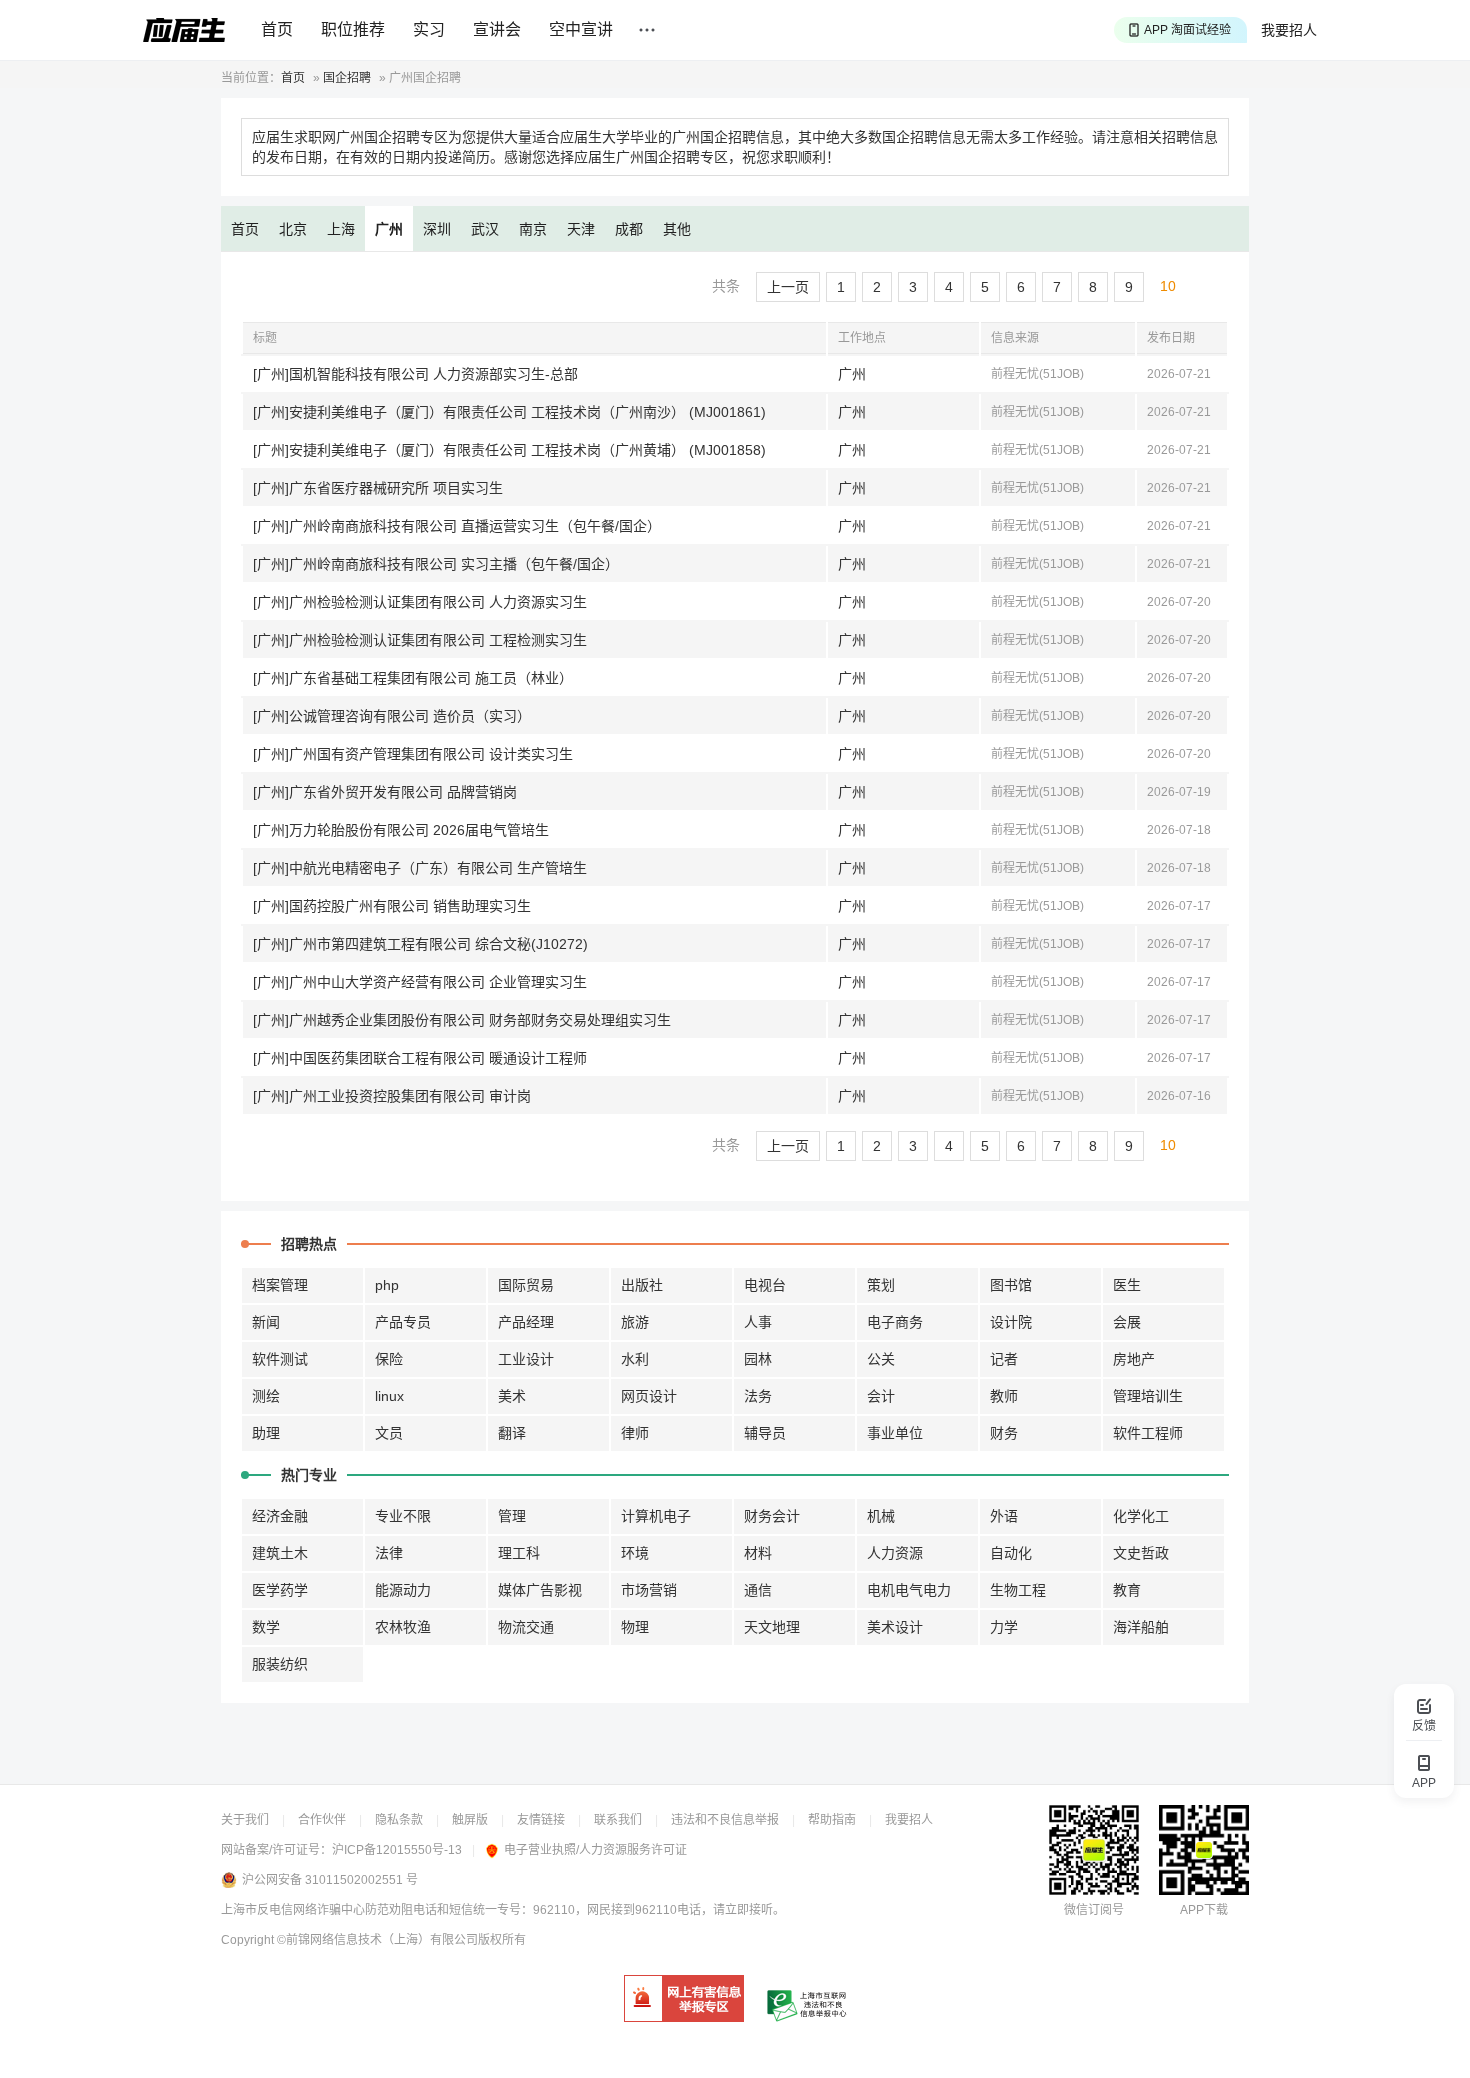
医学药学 (280, 1590)
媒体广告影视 (540, 1590)
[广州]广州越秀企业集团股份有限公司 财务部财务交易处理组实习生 (462, 1020)
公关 (881, 1359)
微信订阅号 (1094, 1910)
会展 (1127, 1322)
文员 (389, 1433)
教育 (1127, 1590)
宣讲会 (497, 29)
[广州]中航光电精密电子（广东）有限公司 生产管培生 (420, 868)
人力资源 (895, 1553)
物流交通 (526, 1627)
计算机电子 (656, 1516)
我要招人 (1289, 30)
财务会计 (772, 1516)
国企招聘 (347, 78)
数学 (266, 1627)
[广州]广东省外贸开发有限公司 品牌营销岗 (385, 792)
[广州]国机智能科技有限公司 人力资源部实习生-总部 (415, 374)
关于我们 (245, 1820)
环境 (635, 1553)
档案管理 (280, 1285)
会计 (881, 1396)
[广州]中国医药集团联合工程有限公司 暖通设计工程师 (420, 1058)
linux (389, 1396)
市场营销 (649, 1590)
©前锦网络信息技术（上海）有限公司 (377, 1940)
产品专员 (403, 1322)
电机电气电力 (909, 1590)
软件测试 (280, 1359)
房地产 (1134, 1359)
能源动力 (403, 1590)
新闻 (266, 1322)
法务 (758, 1396)
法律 (389, 1553)
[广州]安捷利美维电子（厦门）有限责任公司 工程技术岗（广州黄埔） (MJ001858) (509, 450)
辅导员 (765, 1433)
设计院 (1011, 1322)
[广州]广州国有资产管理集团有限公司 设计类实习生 (413, 754)
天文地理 (772, 1627)
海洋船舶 (1141, 1627)
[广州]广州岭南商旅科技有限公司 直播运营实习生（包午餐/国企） (457, 526)
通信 (758, 1590)
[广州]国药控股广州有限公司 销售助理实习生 (392, 906)
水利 (635, 1359)
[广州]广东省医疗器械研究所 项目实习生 (378, 488)
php (387, 1285)
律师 (635, 1433)
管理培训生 (1148, 1396)
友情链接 (541, 1820)
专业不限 (403, 1516)
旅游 (635, 1322)
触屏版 (470, 1820)
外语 (1004, 1516)
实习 (429, 29)
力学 (1004, 1627)
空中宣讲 (581, 29)
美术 (512, 1396)
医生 (1127, 1285)
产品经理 (526, 1322)
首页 (277, 29)
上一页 (788, 287)
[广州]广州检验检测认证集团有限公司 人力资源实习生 (420, 602)
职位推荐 (353, 29)
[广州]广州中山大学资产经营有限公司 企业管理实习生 (420, 982)
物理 (635, 1627)
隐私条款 (399, 1820)
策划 (881, 1285)
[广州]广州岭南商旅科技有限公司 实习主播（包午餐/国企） (436, 564)
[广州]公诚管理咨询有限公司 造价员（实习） (392, 716)
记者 (1004, 1359)
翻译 (512, 1433)
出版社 (642, 1285)
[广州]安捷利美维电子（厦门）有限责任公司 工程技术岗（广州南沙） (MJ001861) (509, 412)
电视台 (765, 1285)
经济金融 (280, 1516)
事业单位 (895, 1433)
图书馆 (1011, 1285)
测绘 (266, 1396)
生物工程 (1018, 1590)
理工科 (519, 1553)
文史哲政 (1141, 1553)
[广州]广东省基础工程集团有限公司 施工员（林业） (413, 678)
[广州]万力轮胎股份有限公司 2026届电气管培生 (401, 830)
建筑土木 (280, 1553)
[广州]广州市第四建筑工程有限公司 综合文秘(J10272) (420, 944)
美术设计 (895, 1627)
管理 (512, 1516)
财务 (1004, 1433)
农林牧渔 (403, 1627)
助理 (266, 1433)
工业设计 (526, 1359)
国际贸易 (526, 1285)
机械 (881, 1516)
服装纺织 (280, 1664)
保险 (389, 1359)
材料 (758, 1553)
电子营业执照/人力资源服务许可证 (595, 1850)
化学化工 (1141, 1516)
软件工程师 (1148, 1433)
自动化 (1011, 1553)
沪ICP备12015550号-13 (397, 1850)
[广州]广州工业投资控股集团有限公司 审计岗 (392, 1096)
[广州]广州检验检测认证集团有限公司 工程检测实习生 (420, 640)
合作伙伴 (322, 1820)
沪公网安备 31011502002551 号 (330, 1880)
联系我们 (618, 1820)
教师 (1004, 1396)
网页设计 (649, 1396)
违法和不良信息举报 (725, 1820)
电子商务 (895, 1322)
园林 (758, 1359)
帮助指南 (832, 1820)
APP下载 (1204, 1910)
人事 (758, 1322)
